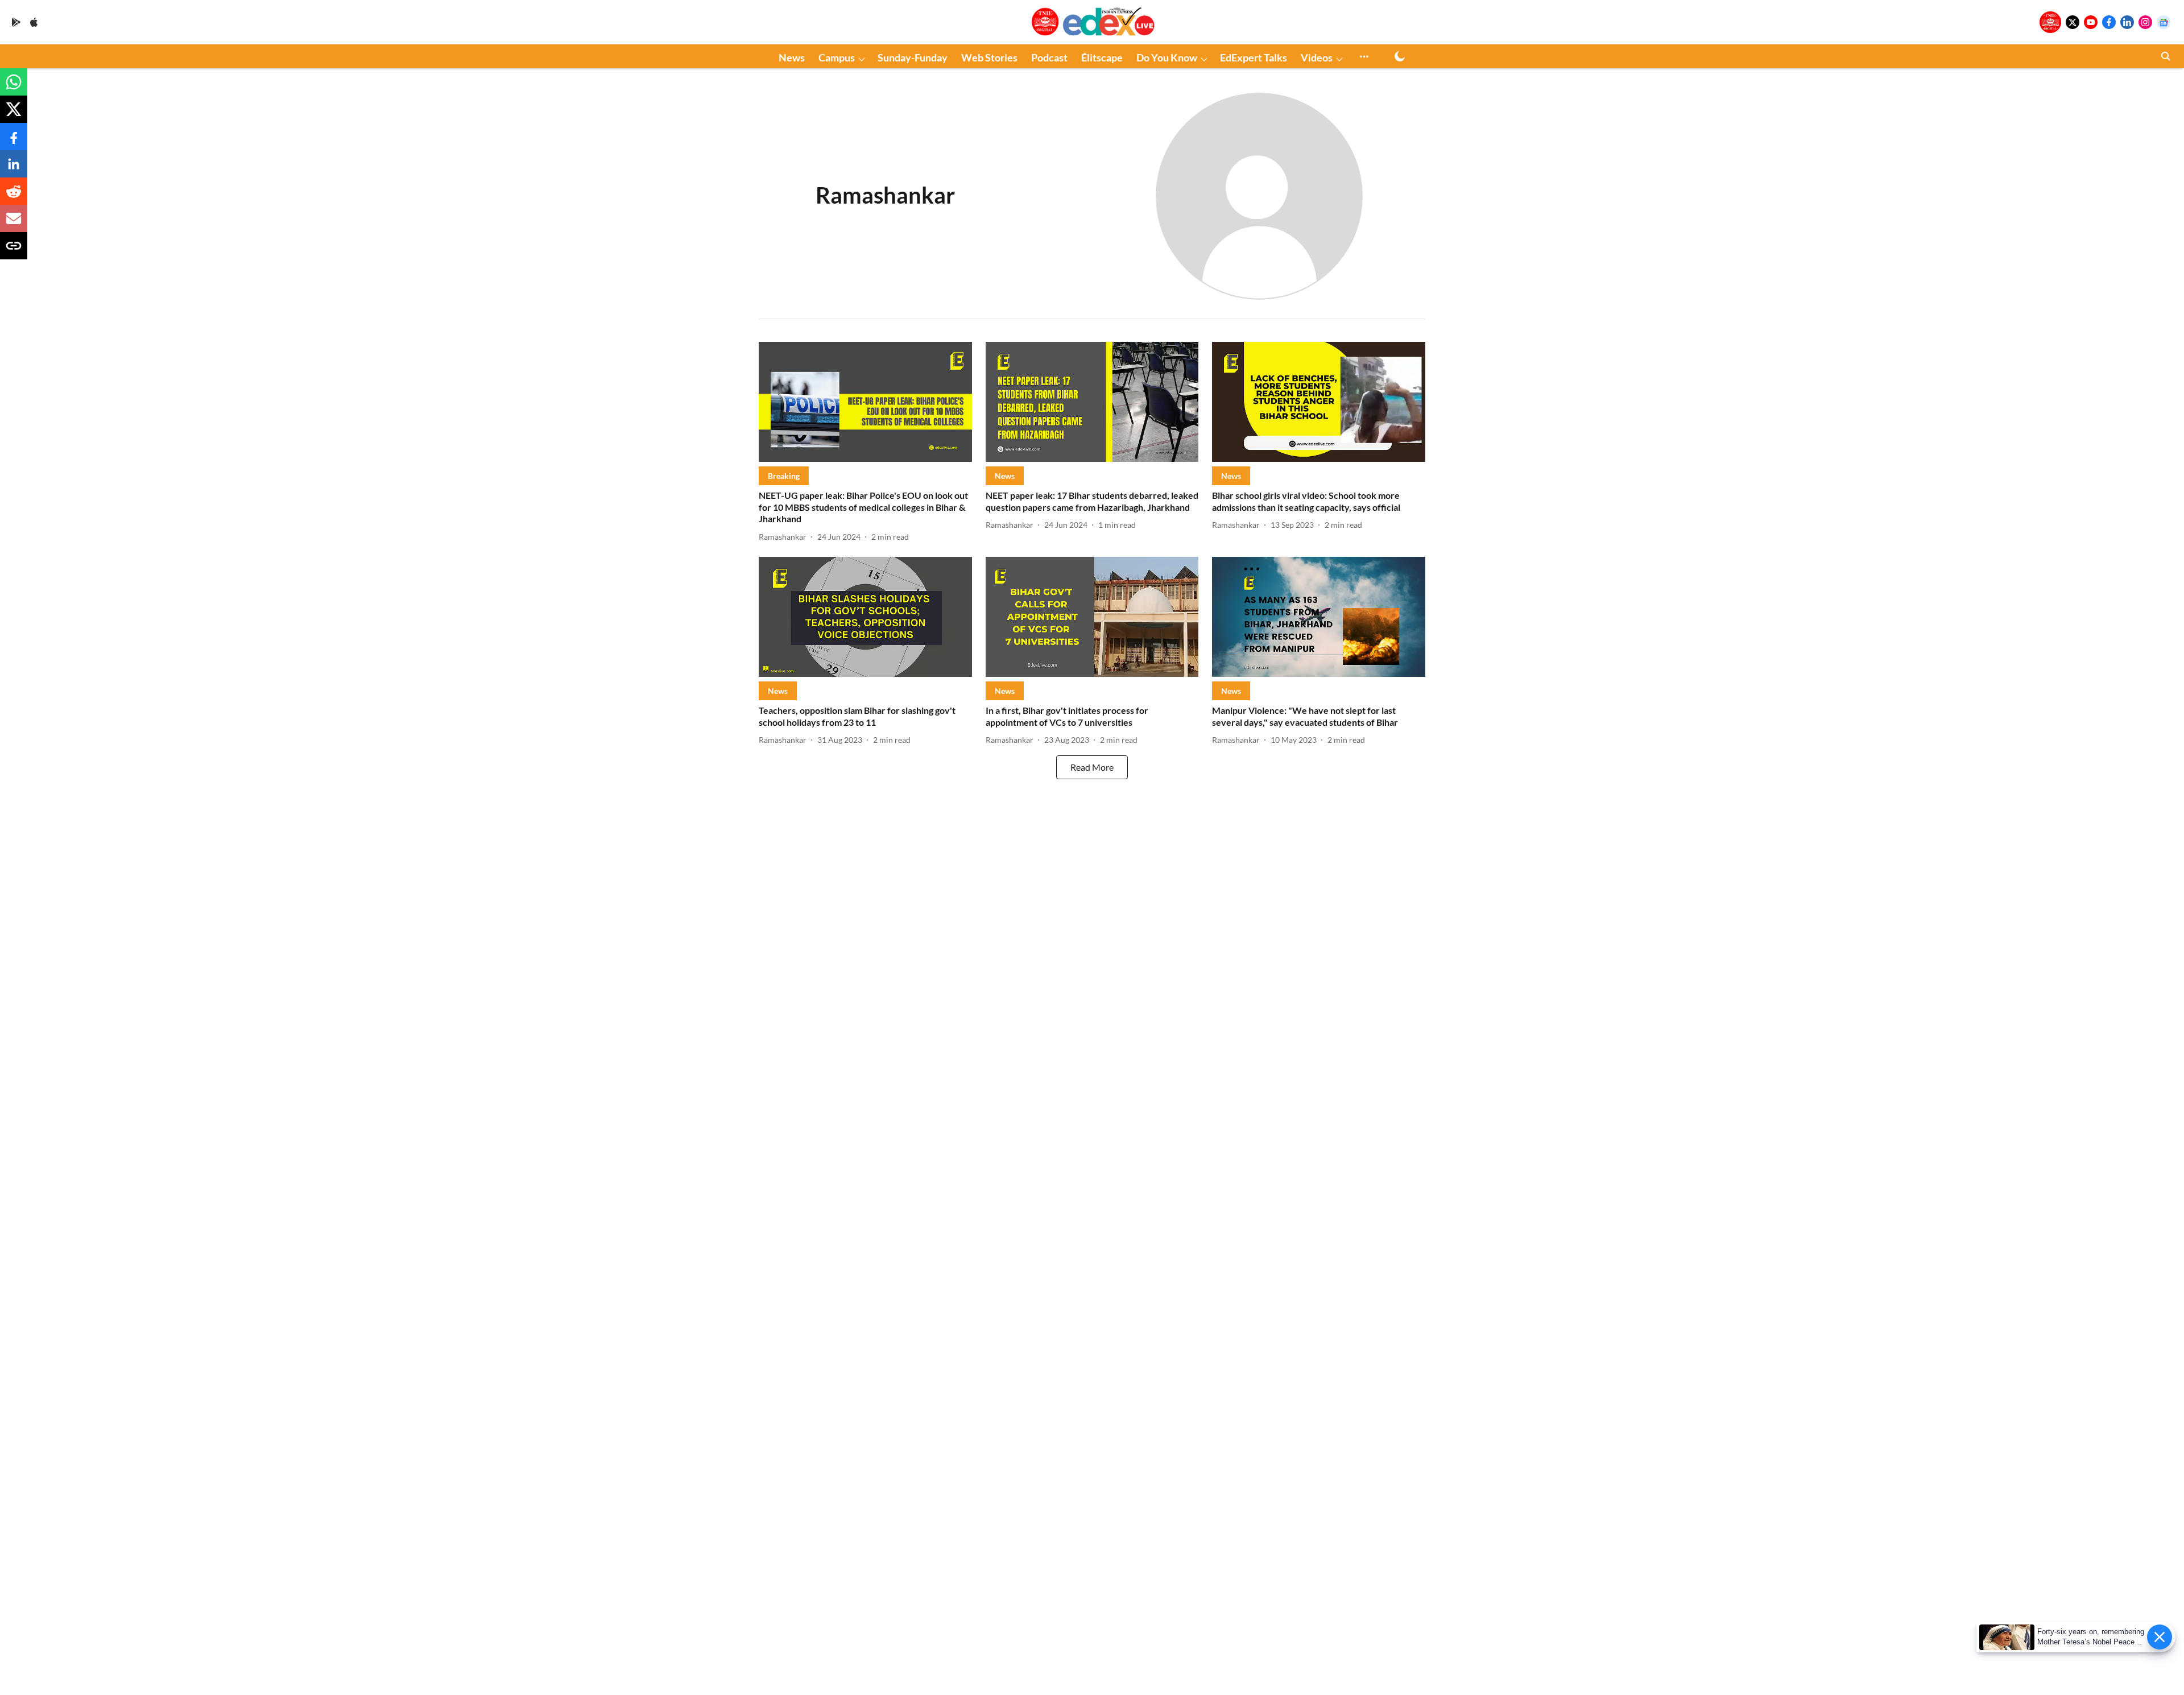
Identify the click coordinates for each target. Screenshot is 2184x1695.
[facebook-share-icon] (14, 142)
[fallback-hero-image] (865, 402)
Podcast (1049, 57)
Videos (1317, 57)
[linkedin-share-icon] (14, 169)
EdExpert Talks (1254, 57)
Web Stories (989, 57)
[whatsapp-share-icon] (14, 87)
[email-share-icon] (14, 224)
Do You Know (1167, 57)
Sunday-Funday (913, 57)
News (792, 57)
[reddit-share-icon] (14, 197)
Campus (837, 57)
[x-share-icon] (14, 115)
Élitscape (1102, 57)
